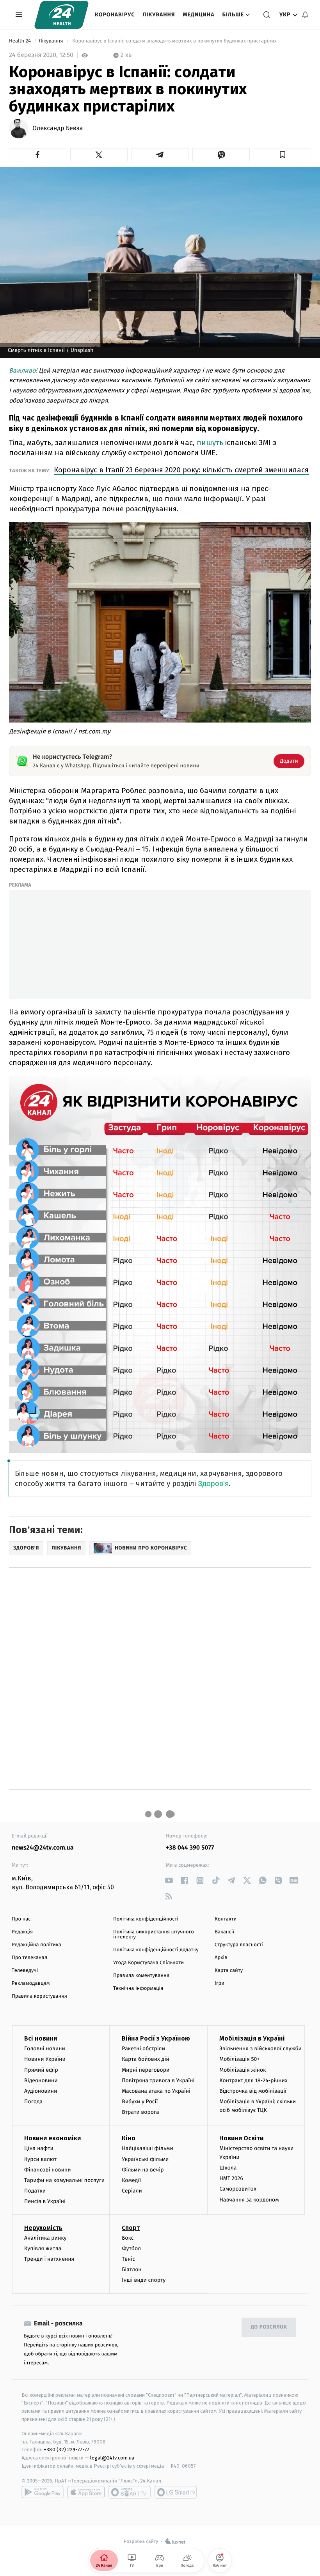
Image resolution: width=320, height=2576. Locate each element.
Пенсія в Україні (45, 2201)
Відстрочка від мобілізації (253, 2091)
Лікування (159, 15)
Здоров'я (213, 1483)
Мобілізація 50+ (239, 2059)
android (43, 2492)
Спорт (131, 2228)
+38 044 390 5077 (190, 1848)
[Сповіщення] (305, 15)
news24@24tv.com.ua (43, 1848)
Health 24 (20, 41)
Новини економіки (52, 2138)
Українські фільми (145, 2159)
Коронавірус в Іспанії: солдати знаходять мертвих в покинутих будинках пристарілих (174, 41)
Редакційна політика (36, 1945)
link (169, 1881)
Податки (35, 2191)
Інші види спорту (144, 2280)
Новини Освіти (241, 2138)
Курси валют (40, 2159)
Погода (33, 2102)
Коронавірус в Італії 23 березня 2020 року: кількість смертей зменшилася (181, 470)
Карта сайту (229, 1971)
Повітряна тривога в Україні (158, 2080)
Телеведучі (25, 1971)
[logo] (61, 15)
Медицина (198, 15)
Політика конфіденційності (146, 1919)
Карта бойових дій (146, 2059)
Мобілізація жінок (243, 2070)
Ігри (220, 1983)
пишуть (211, 443)
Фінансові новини (48, 2170)
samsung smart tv (176, 2492)
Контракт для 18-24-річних (253, 2080)
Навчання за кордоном (249, 2200)
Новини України (45, 2059)
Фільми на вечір (143, 2170)
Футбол (131, 2248)
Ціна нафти (39, 2148)
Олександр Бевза (58, 129)
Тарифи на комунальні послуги (64, 2180)
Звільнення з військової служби (260, 2049)
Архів (221, 1958)
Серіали (132, 2191)
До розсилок (269, 2327)
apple (86, 2492)
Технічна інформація (138, 1989)
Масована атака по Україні (156, 2091)
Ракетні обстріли (143, 2049)
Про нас (21, 1919)
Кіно (129, 2138)
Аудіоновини (41, 2091)
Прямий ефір (41, 2070)
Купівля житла (43, 2248)
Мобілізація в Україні (252, 2038)
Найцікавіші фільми (148, 2148)
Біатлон (132, 2269)
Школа (228, 2168)
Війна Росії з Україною (156, 2038)
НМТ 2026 (231, 2178)
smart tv (130, 2492)
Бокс (128, 2238)
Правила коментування (141, 1976)
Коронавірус (115, 15)
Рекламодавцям (31, 1983)
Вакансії (224, 1932)
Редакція (22, 1932)
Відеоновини (41, 2080)
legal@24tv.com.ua (112, 2458)
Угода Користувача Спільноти (148, 1963)
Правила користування (39, 1996)
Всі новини (41, 2038)
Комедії (131, 2180)
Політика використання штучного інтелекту (154, 1935)
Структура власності (239, 1945)
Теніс (128, 2259)
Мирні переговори (146, 2070)
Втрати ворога (140, 2112)
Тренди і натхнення (49, 2259)
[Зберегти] (282, 155)
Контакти (226, 1919)
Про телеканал (29, 1958)
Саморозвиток (238, 2189)
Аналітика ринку (45, 2238)
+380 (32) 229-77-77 (67, 2450)
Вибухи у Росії (140, 2102)
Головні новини (45, 2049)
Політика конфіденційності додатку (156, 1950)
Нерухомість (43, 2228)
